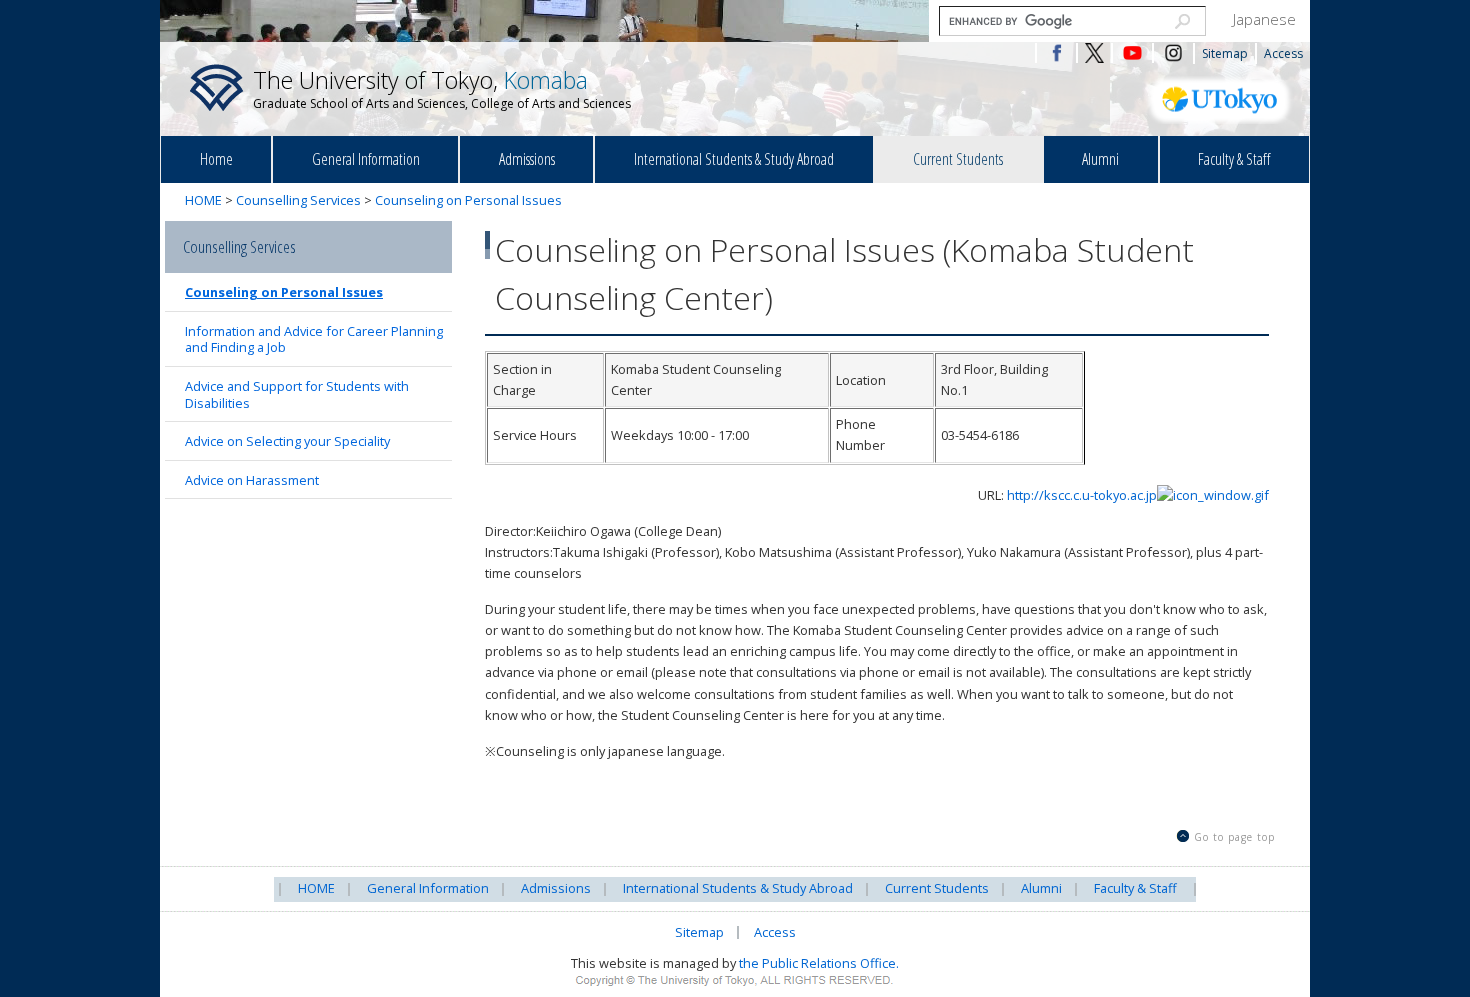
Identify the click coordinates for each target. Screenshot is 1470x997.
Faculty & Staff (1234, 159)
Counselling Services (298, 200)
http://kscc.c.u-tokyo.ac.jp (1082, 495)
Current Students (958, 159)
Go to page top (1234, 837)
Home (216, 159)
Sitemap (1225, 53)
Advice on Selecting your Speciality (287, 441)
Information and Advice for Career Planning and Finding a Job (314, 339)
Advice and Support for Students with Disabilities (297, 394)
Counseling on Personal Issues (468, 200)
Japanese (1264, 19)
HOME (203, 200)
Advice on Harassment (252, 480)
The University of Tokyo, (442, 88)
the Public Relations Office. (819, 963)
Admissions (527, 159)
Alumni (1100, 159)
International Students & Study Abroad (734, 159)
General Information (366, 159)
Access (1283, 53)
